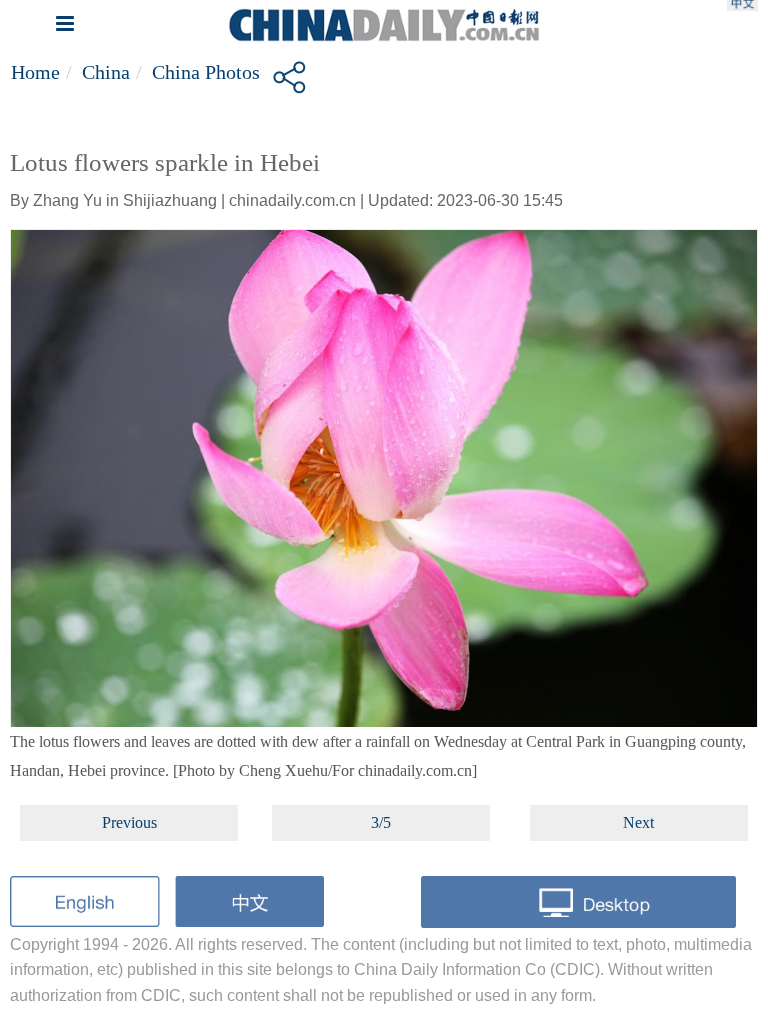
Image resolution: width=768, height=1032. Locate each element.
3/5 (381, 822)
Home (35, 72)
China (106, 72)
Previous (129, 822)
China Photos (206, 72)
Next (638, 822)
